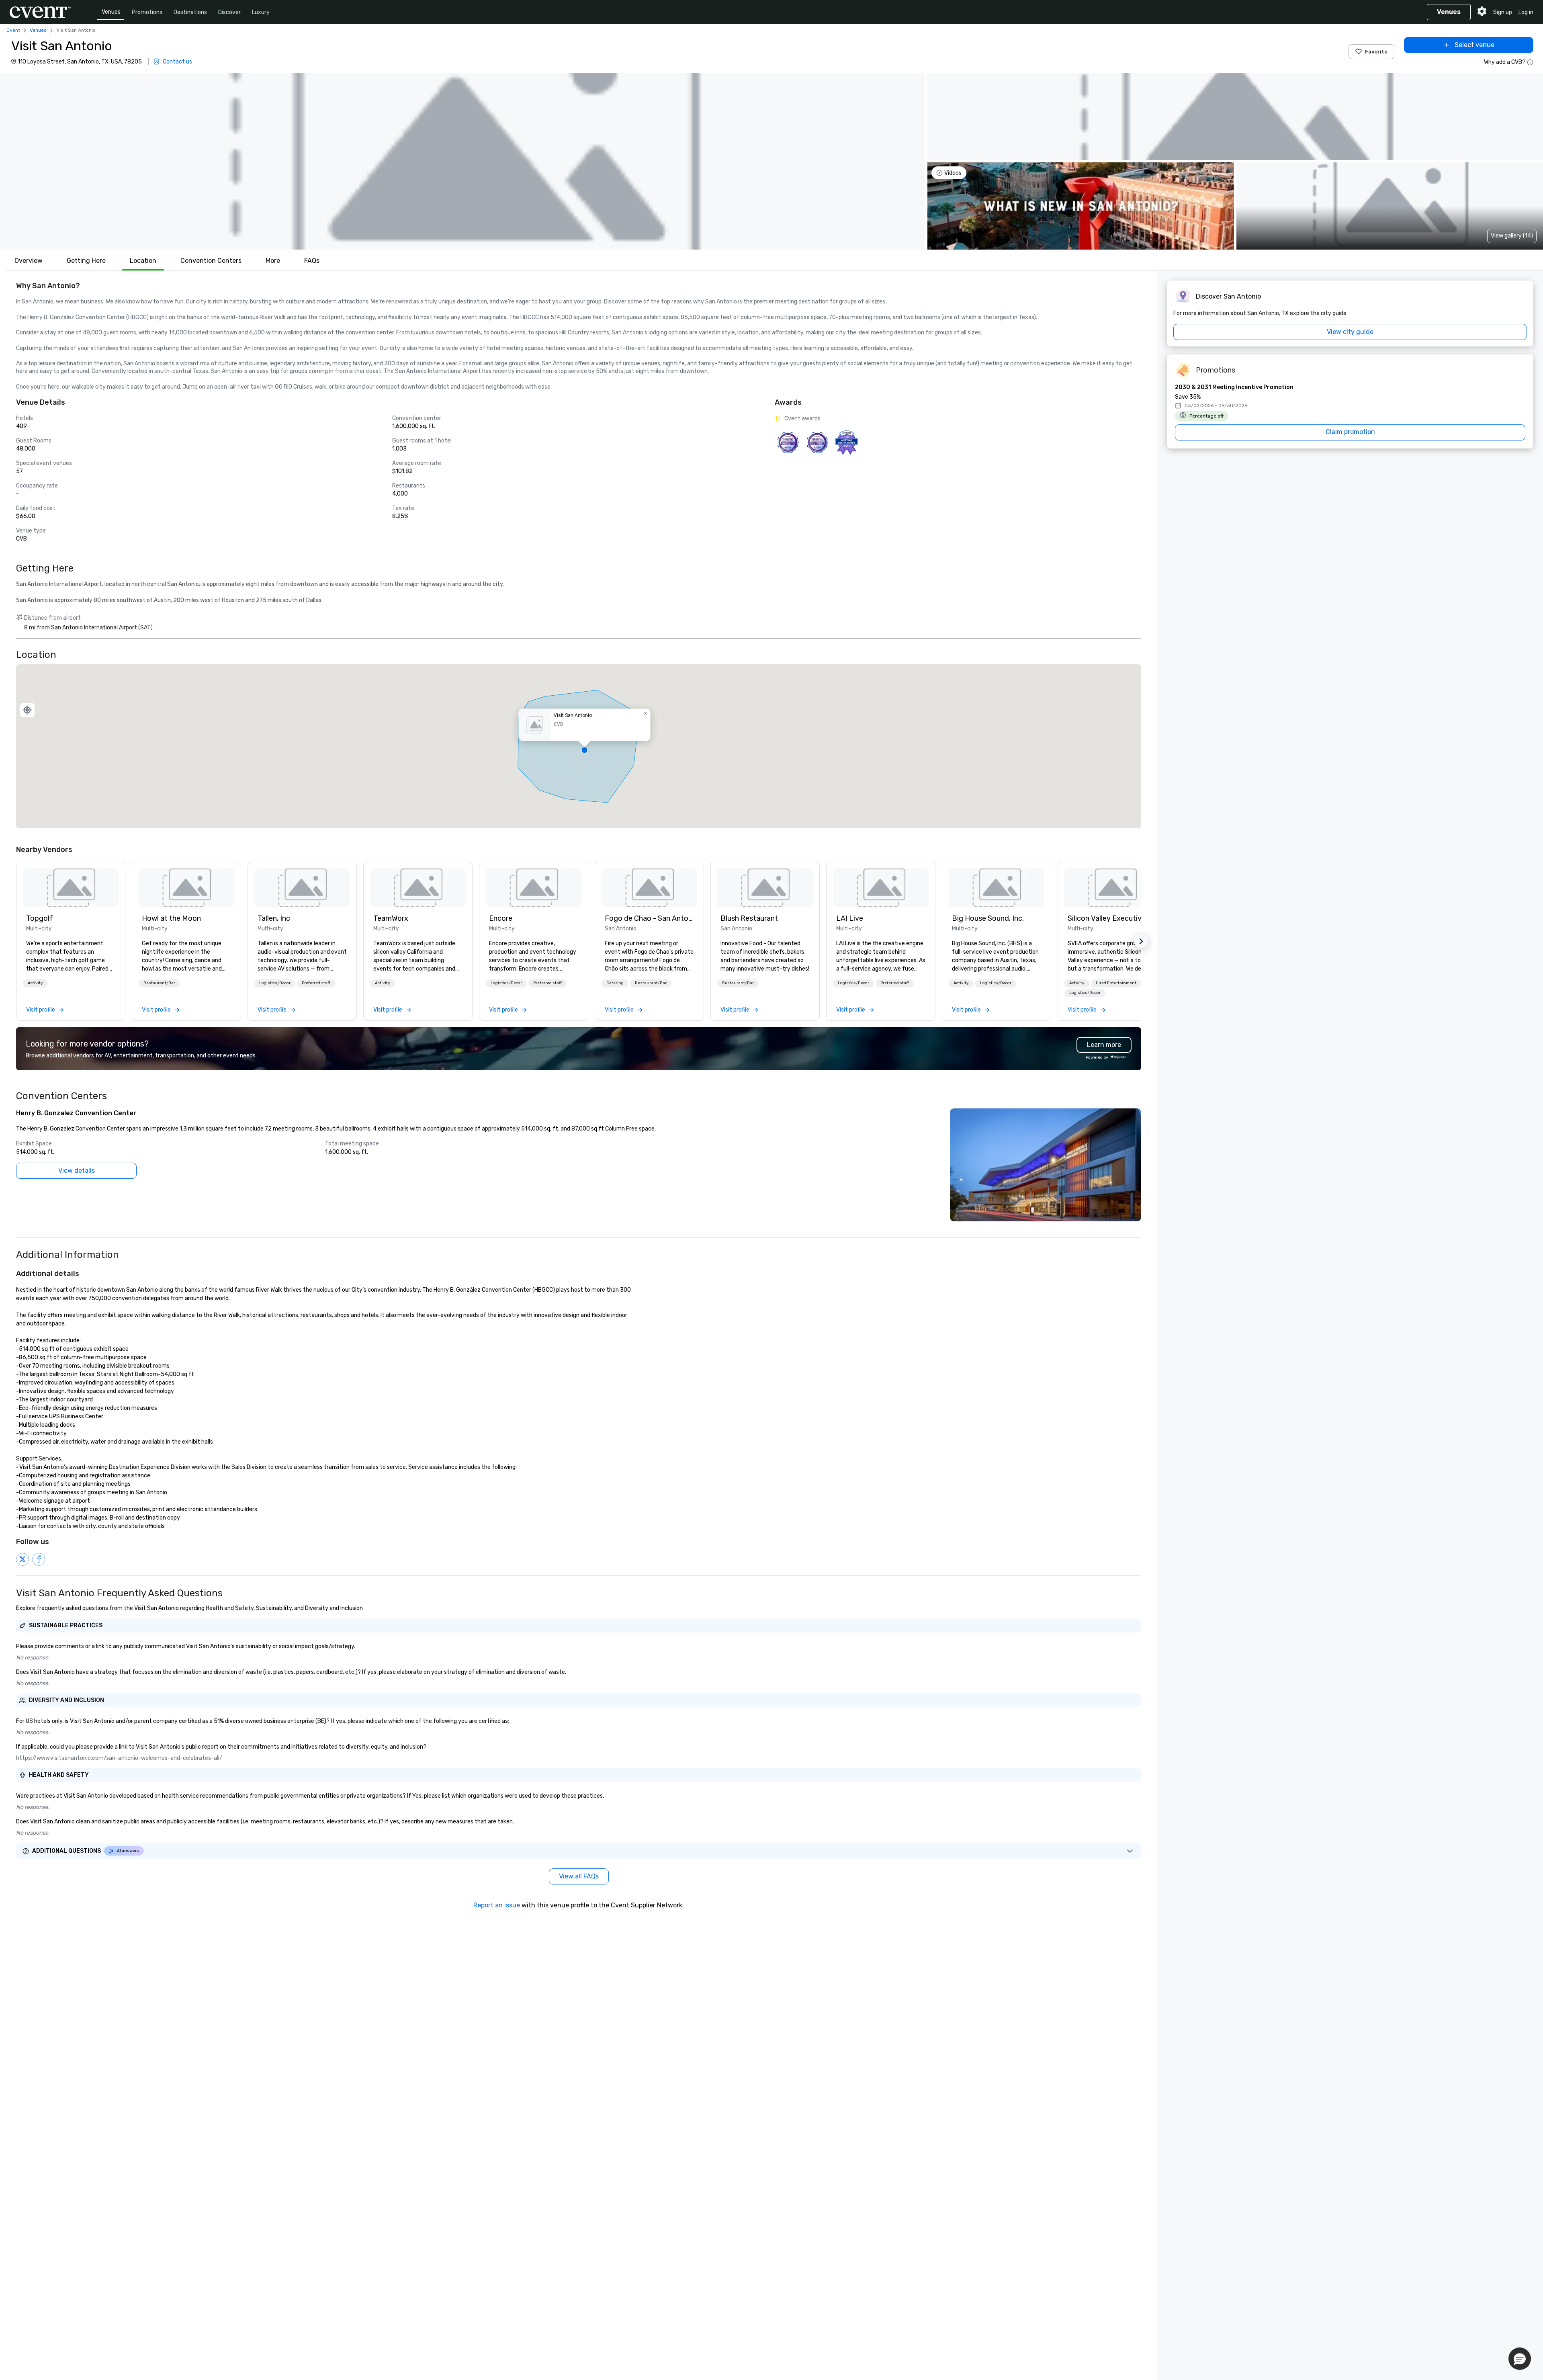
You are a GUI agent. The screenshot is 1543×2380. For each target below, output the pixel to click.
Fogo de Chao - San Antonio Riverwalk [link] (649, 918)
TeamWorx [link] (391, 918)
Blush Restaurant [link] (749, 918)
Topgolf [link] (40, 918)
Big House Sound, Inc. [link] (988, 918)
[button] (462, 161)
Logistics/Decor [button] (275, 983)
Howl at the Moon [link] (171, 918)
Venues (111, 12)
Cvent (13, 30)
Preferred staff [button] (316, 983)
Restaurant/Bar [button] (159, 983)
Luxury (261, 12)
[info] (1530, 62)
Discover (229, 12)
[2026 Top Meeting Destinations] (788, 442)
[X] (23, 1559)
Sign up (1503, 12)
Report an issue (497, 1905)
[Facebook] (39, 1559)
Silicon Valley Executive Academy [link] (1112, 918)
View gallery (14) (1512, 236)
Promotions (147, 12)
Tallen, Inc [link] (274, 918)
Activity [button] (35, 983)
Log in (1526, 12)
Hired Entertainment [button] (1116, 983)
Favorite (1376, 52)
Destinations (190, 12)
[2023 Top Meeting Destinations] (846, 442)
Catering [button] (615, 983)
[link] (71, 888)
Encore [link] (501, 918)
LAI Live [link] (850, 918)
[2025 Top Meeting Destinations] (817, 442)
